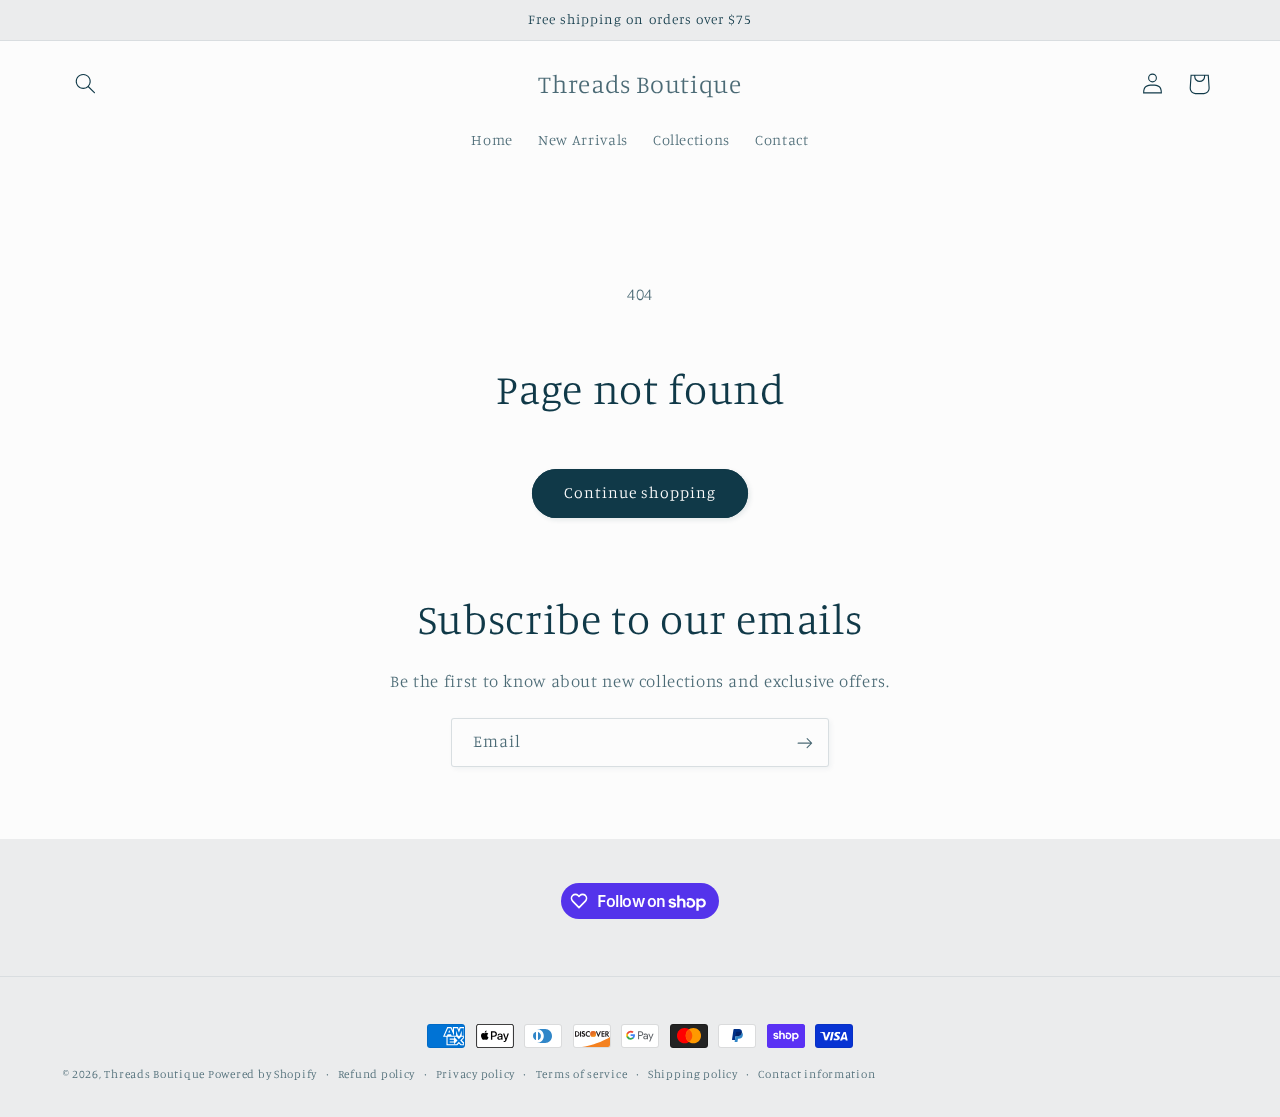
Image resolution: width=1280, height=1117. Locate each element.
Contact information (816, 1074)
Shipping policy (693, 1074)
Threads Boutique (156, 1074)
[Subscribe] (805, 742)
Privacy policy (475, 1074)
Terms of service (582, 1074)
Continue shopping (640, 492)
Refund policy (377, 1074)
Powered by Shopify (262, 1074)
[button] (86, 84)
